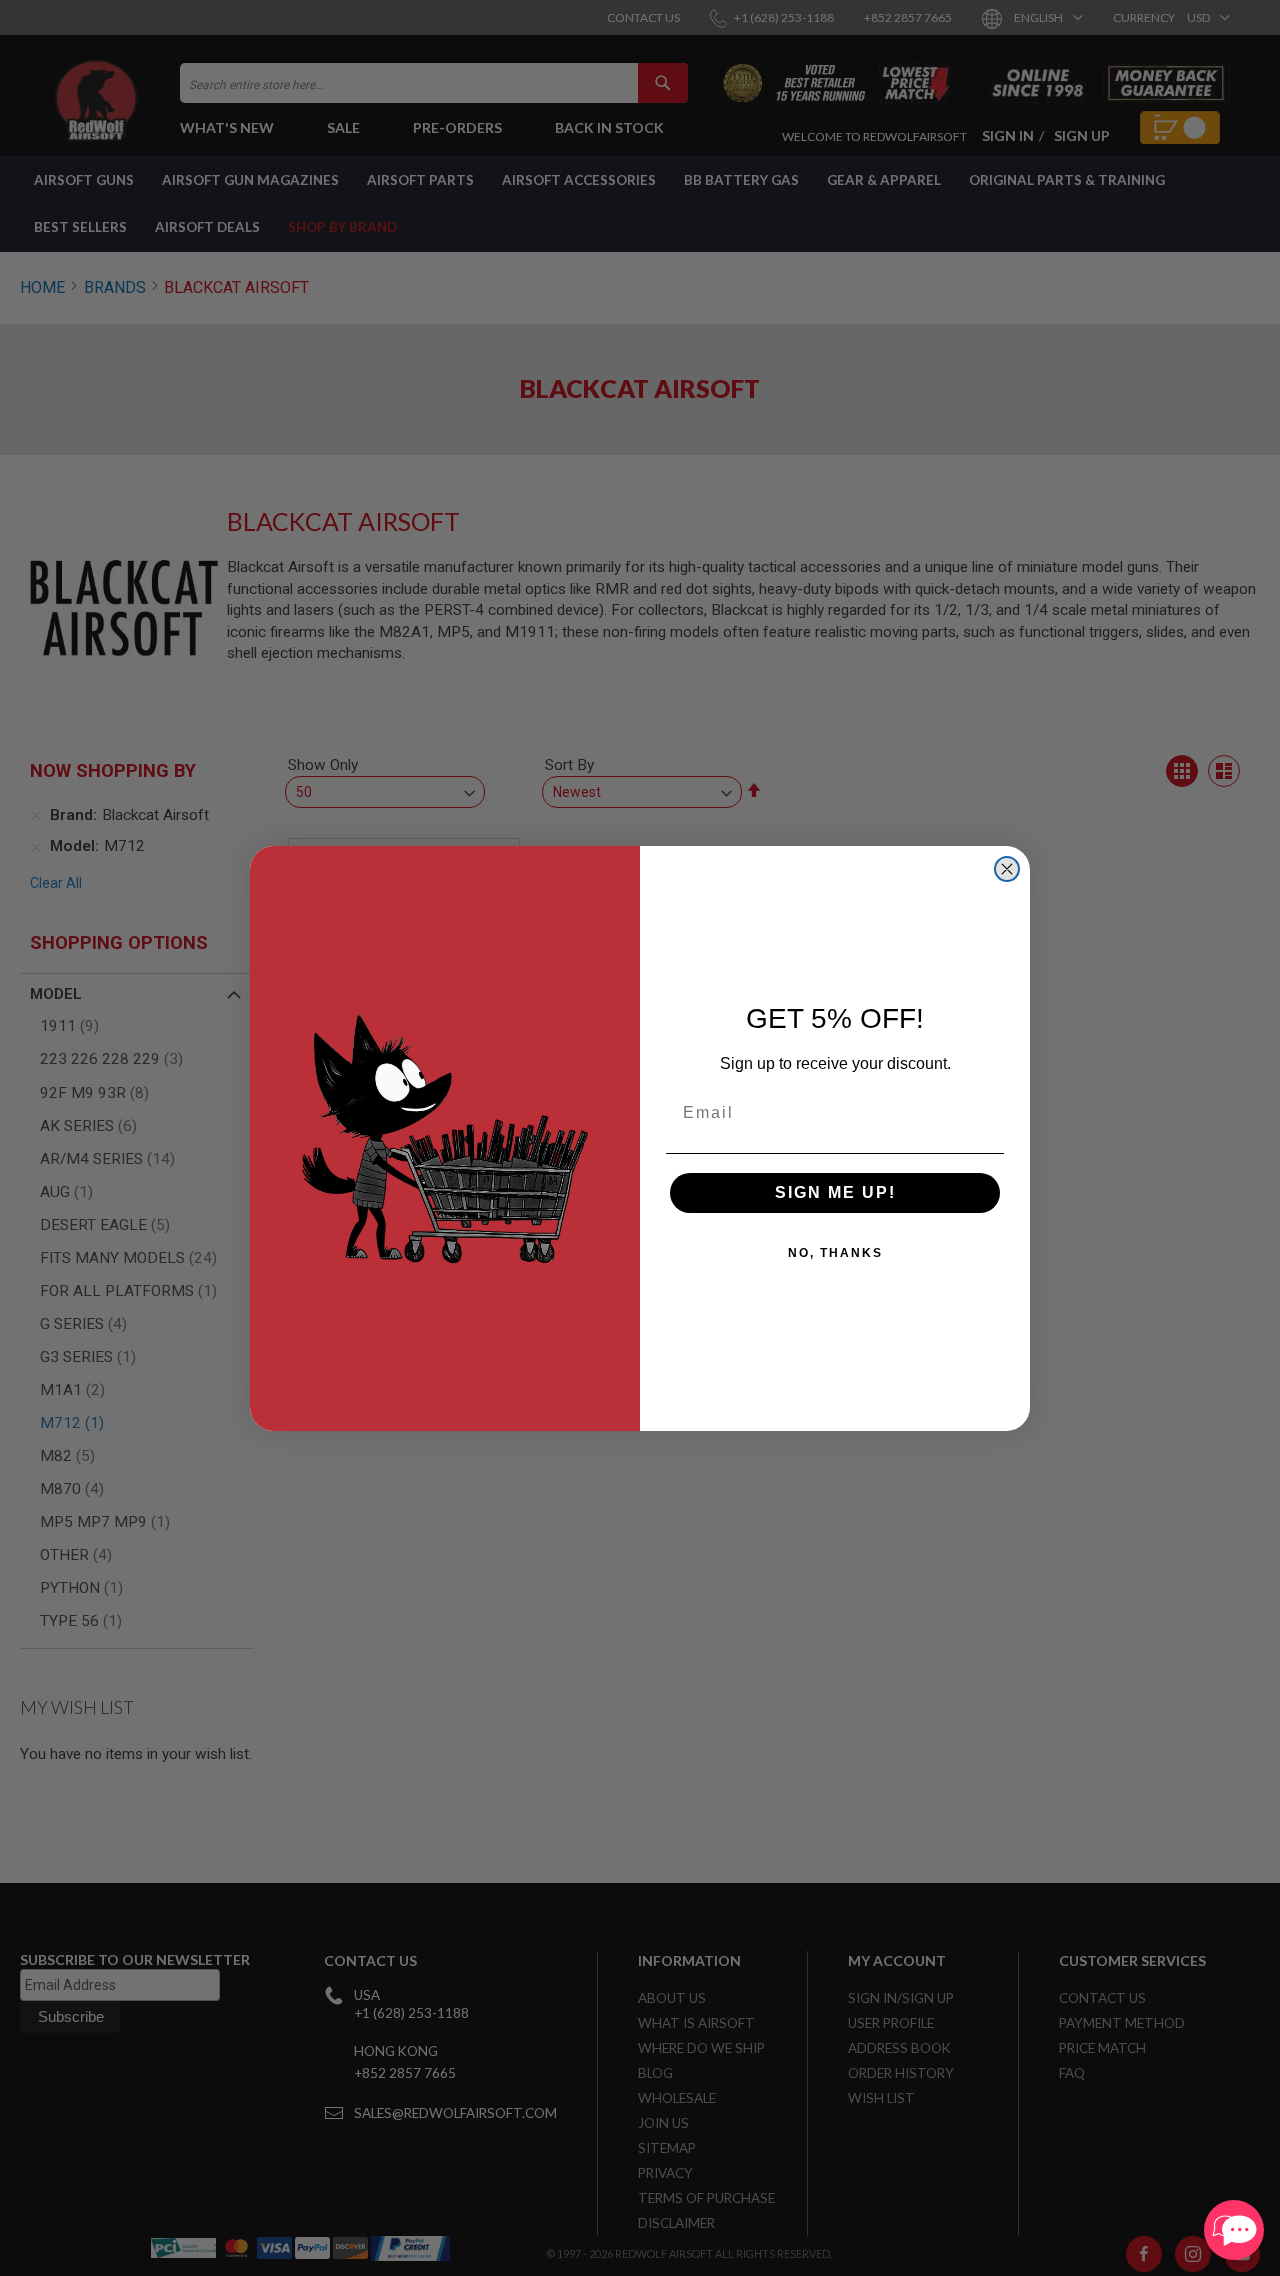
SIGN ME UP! (835, 1192)
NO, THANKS (835, 1253)
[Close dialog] (1007, 869)
